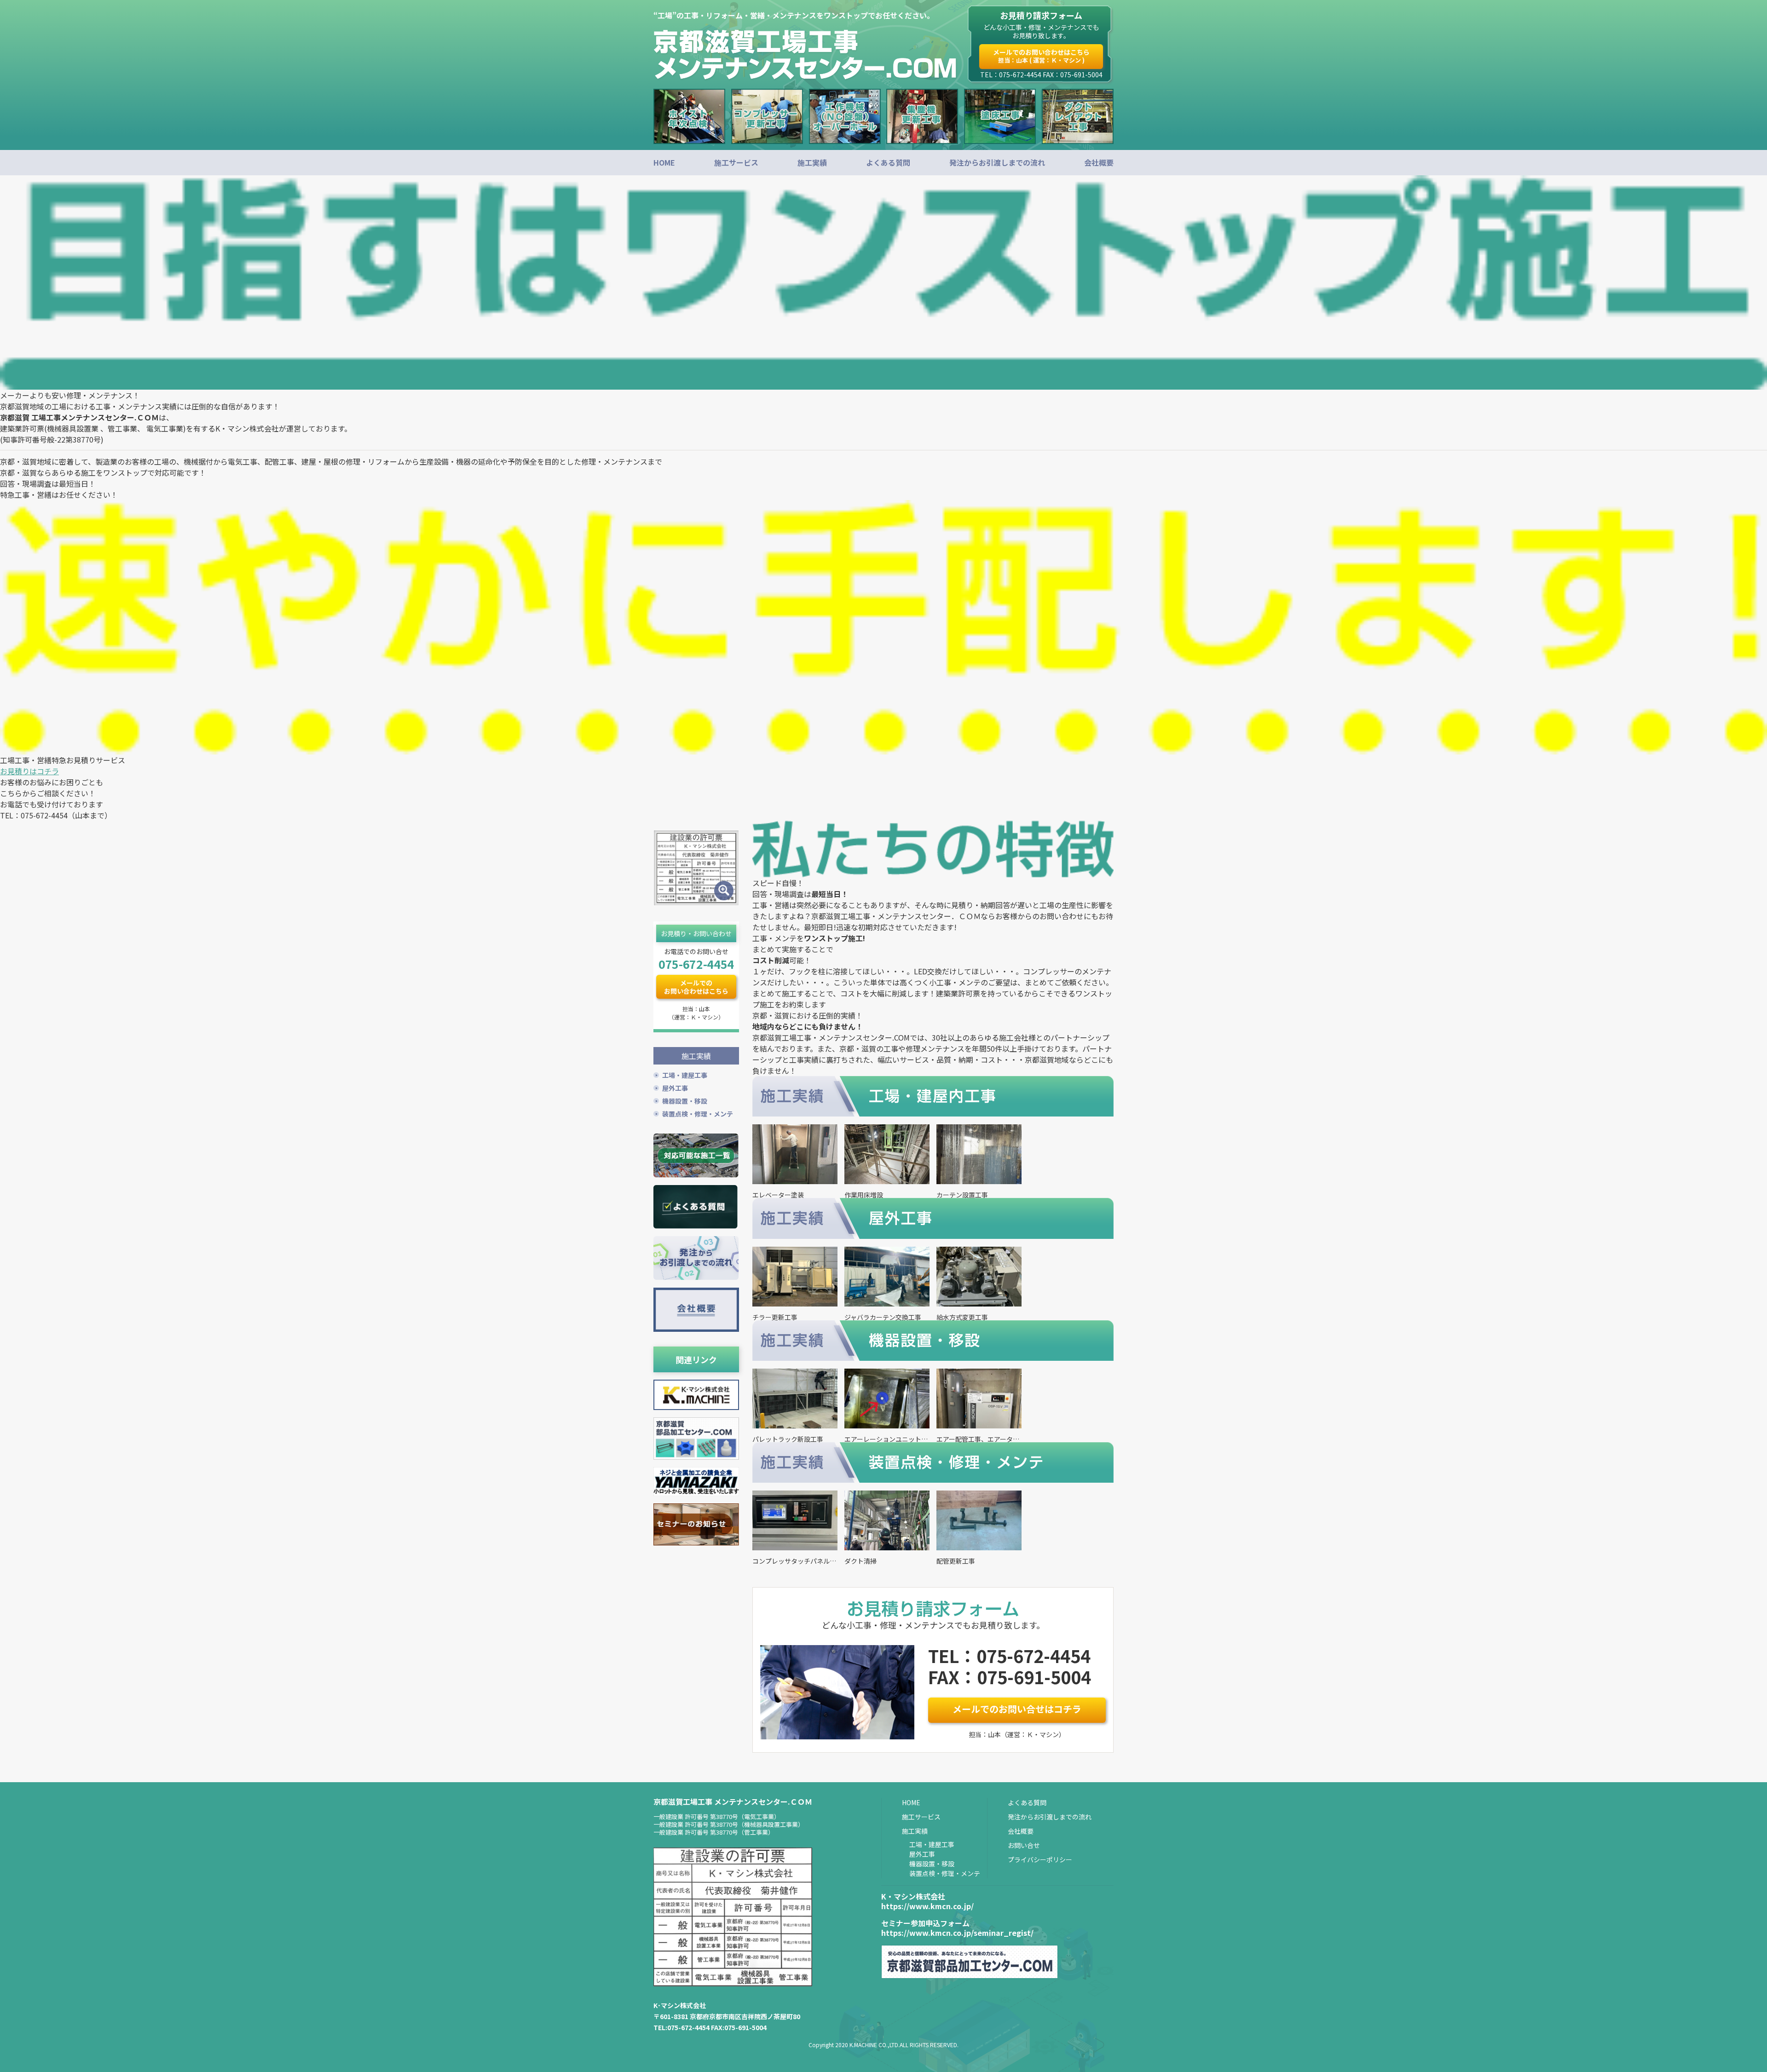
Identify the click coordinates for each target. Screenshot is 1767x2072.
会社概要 (1099, 162)
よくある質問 (888, 162)
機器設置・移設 (685, 1101)
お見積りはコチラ (29, 771)
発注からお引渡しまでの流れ (997, 162)
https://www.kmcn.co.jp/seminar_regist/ (957, 1933)
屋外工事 (675, 1088)
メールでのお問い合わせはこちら (1041, 56)
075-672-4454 (696, 964)
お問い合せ (1024, 1845)
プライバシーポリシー (1040, 1859)
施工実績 (812, 162)
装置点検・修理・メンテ (698, 1114)
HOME (664, 162)
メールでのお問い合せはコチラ (1017, 1709)
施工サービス (736, 162)
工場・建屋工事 (685, 1075)
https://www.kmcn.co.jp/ (927, 1906)
